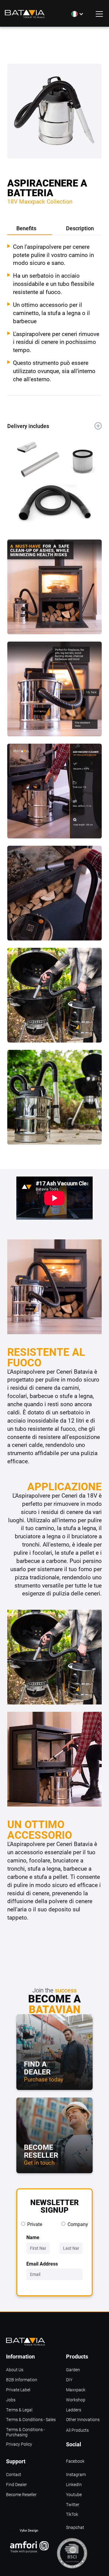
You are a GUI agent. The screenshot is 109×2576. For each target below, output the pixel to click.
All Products (77, 2430)
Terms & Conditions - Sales (31, 2420)
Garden (73, 2370)
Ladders (74, 2410)
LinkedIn (74, 2485)
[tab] (30, 229)
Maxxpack (76, 2390)
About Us (15, 2370)
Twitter (73, 2505)
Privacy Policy (19, 2444)
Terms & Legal (19, 2410)
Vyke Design (29, 2530)
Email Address (42, 2264)
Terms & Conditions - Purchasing (25, 2430)
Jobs (11, 2400)
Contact (14, 2475)
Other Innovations (83, 2420)
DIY (69, 2380)
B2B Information (22, 2380)
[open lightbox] (54, 115)
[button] (78, 14)
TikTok (72, 2514)
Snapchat (75, 2528)
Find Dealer (17, 2485)
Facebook (75, 2461)
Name (33, 2237)
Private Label (18, 2390)
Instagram (76, 2475)
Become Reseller (21, 2495)
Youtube (74, 2495)
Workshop (76, 2400)
